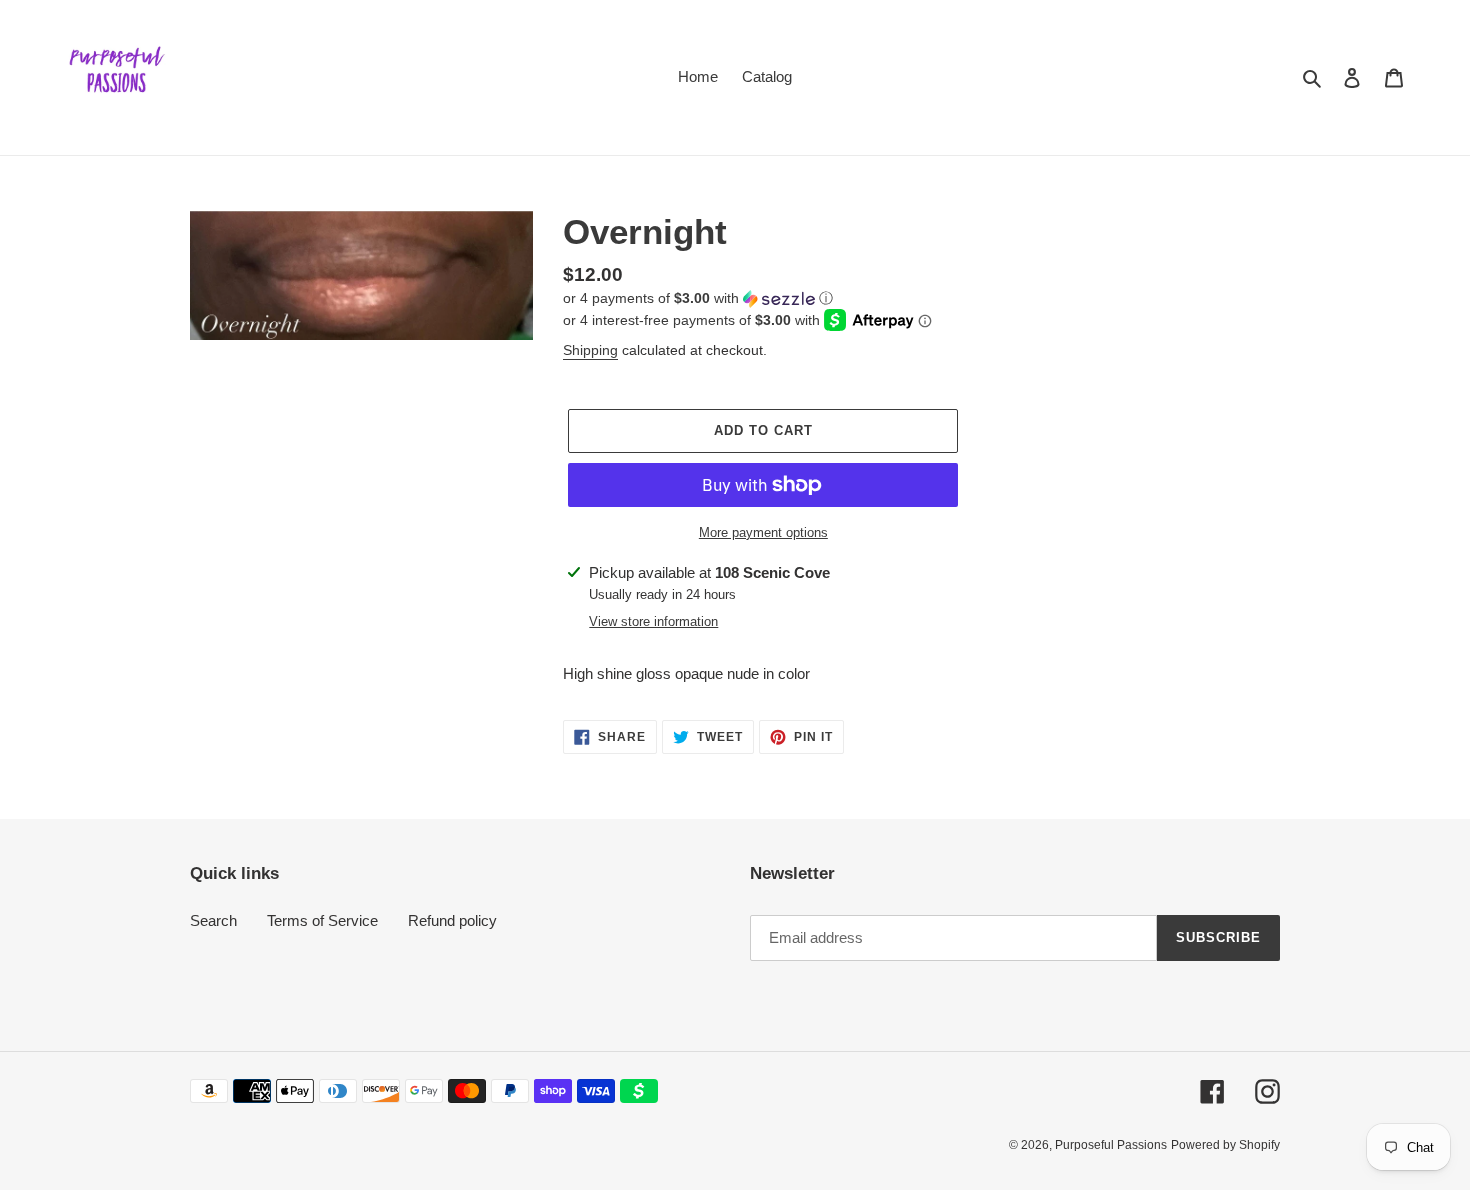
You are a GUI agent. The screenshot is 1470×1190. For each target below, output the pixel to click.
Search (213, 920)
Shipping (590, 350)
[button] (698, 298)
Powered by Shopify (1225, 1145)
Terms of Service (322, 920)
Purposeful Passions (1111, 1145)
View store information (653, 621)
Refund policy (452, 920)
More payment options (763, 532)
